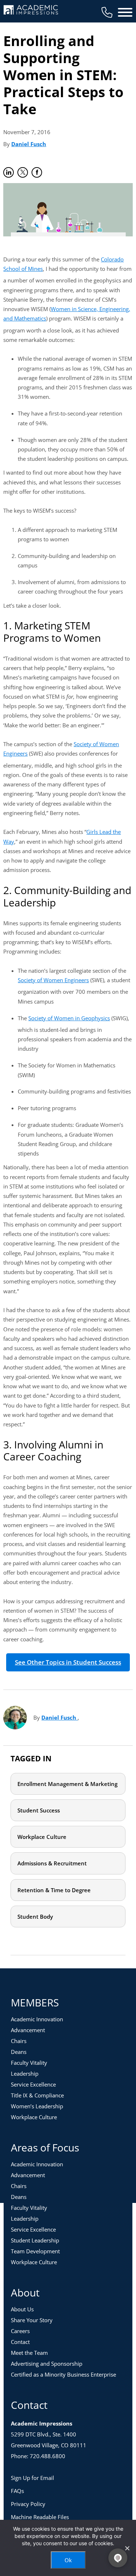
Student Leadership (35, 2240)
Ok (68, 2560)
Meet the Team (29, 2353)
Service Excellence (33, 2084)
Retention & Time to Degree (54, 1890)
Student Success (39, 1810)
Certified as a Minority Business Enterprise (63, 2374)
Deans (19, 2052)
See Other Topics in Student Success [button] (68, 1662)
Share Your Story (32, 2320)
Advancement (28, 2030)
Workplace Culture (42, 1837)
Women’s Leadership (37, 2106)
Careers (20, 2331)
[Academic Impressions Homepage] (31, 10)
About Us (22, 2309)
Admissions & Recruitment (52, 1863)
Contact (20, 2342)
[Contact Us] (107, 12)
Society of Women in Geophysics (69, 1018)
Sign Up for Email (32, 2478)
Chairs (19, 2041)
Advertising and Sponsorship (47, 2364)
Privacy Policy (28, 2504)
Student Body (35, 1917)
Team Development (35, 2251)
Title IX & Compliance (37, 2095)
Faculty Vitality (29, 2063)
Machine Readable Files (40, 2517)
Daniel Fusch (29, 144)
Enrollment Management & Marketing (67, 1784)
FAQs (17, 2491)
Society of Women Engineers (53, 980)
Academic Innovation (37, 2019)
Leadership (25, 2073)
